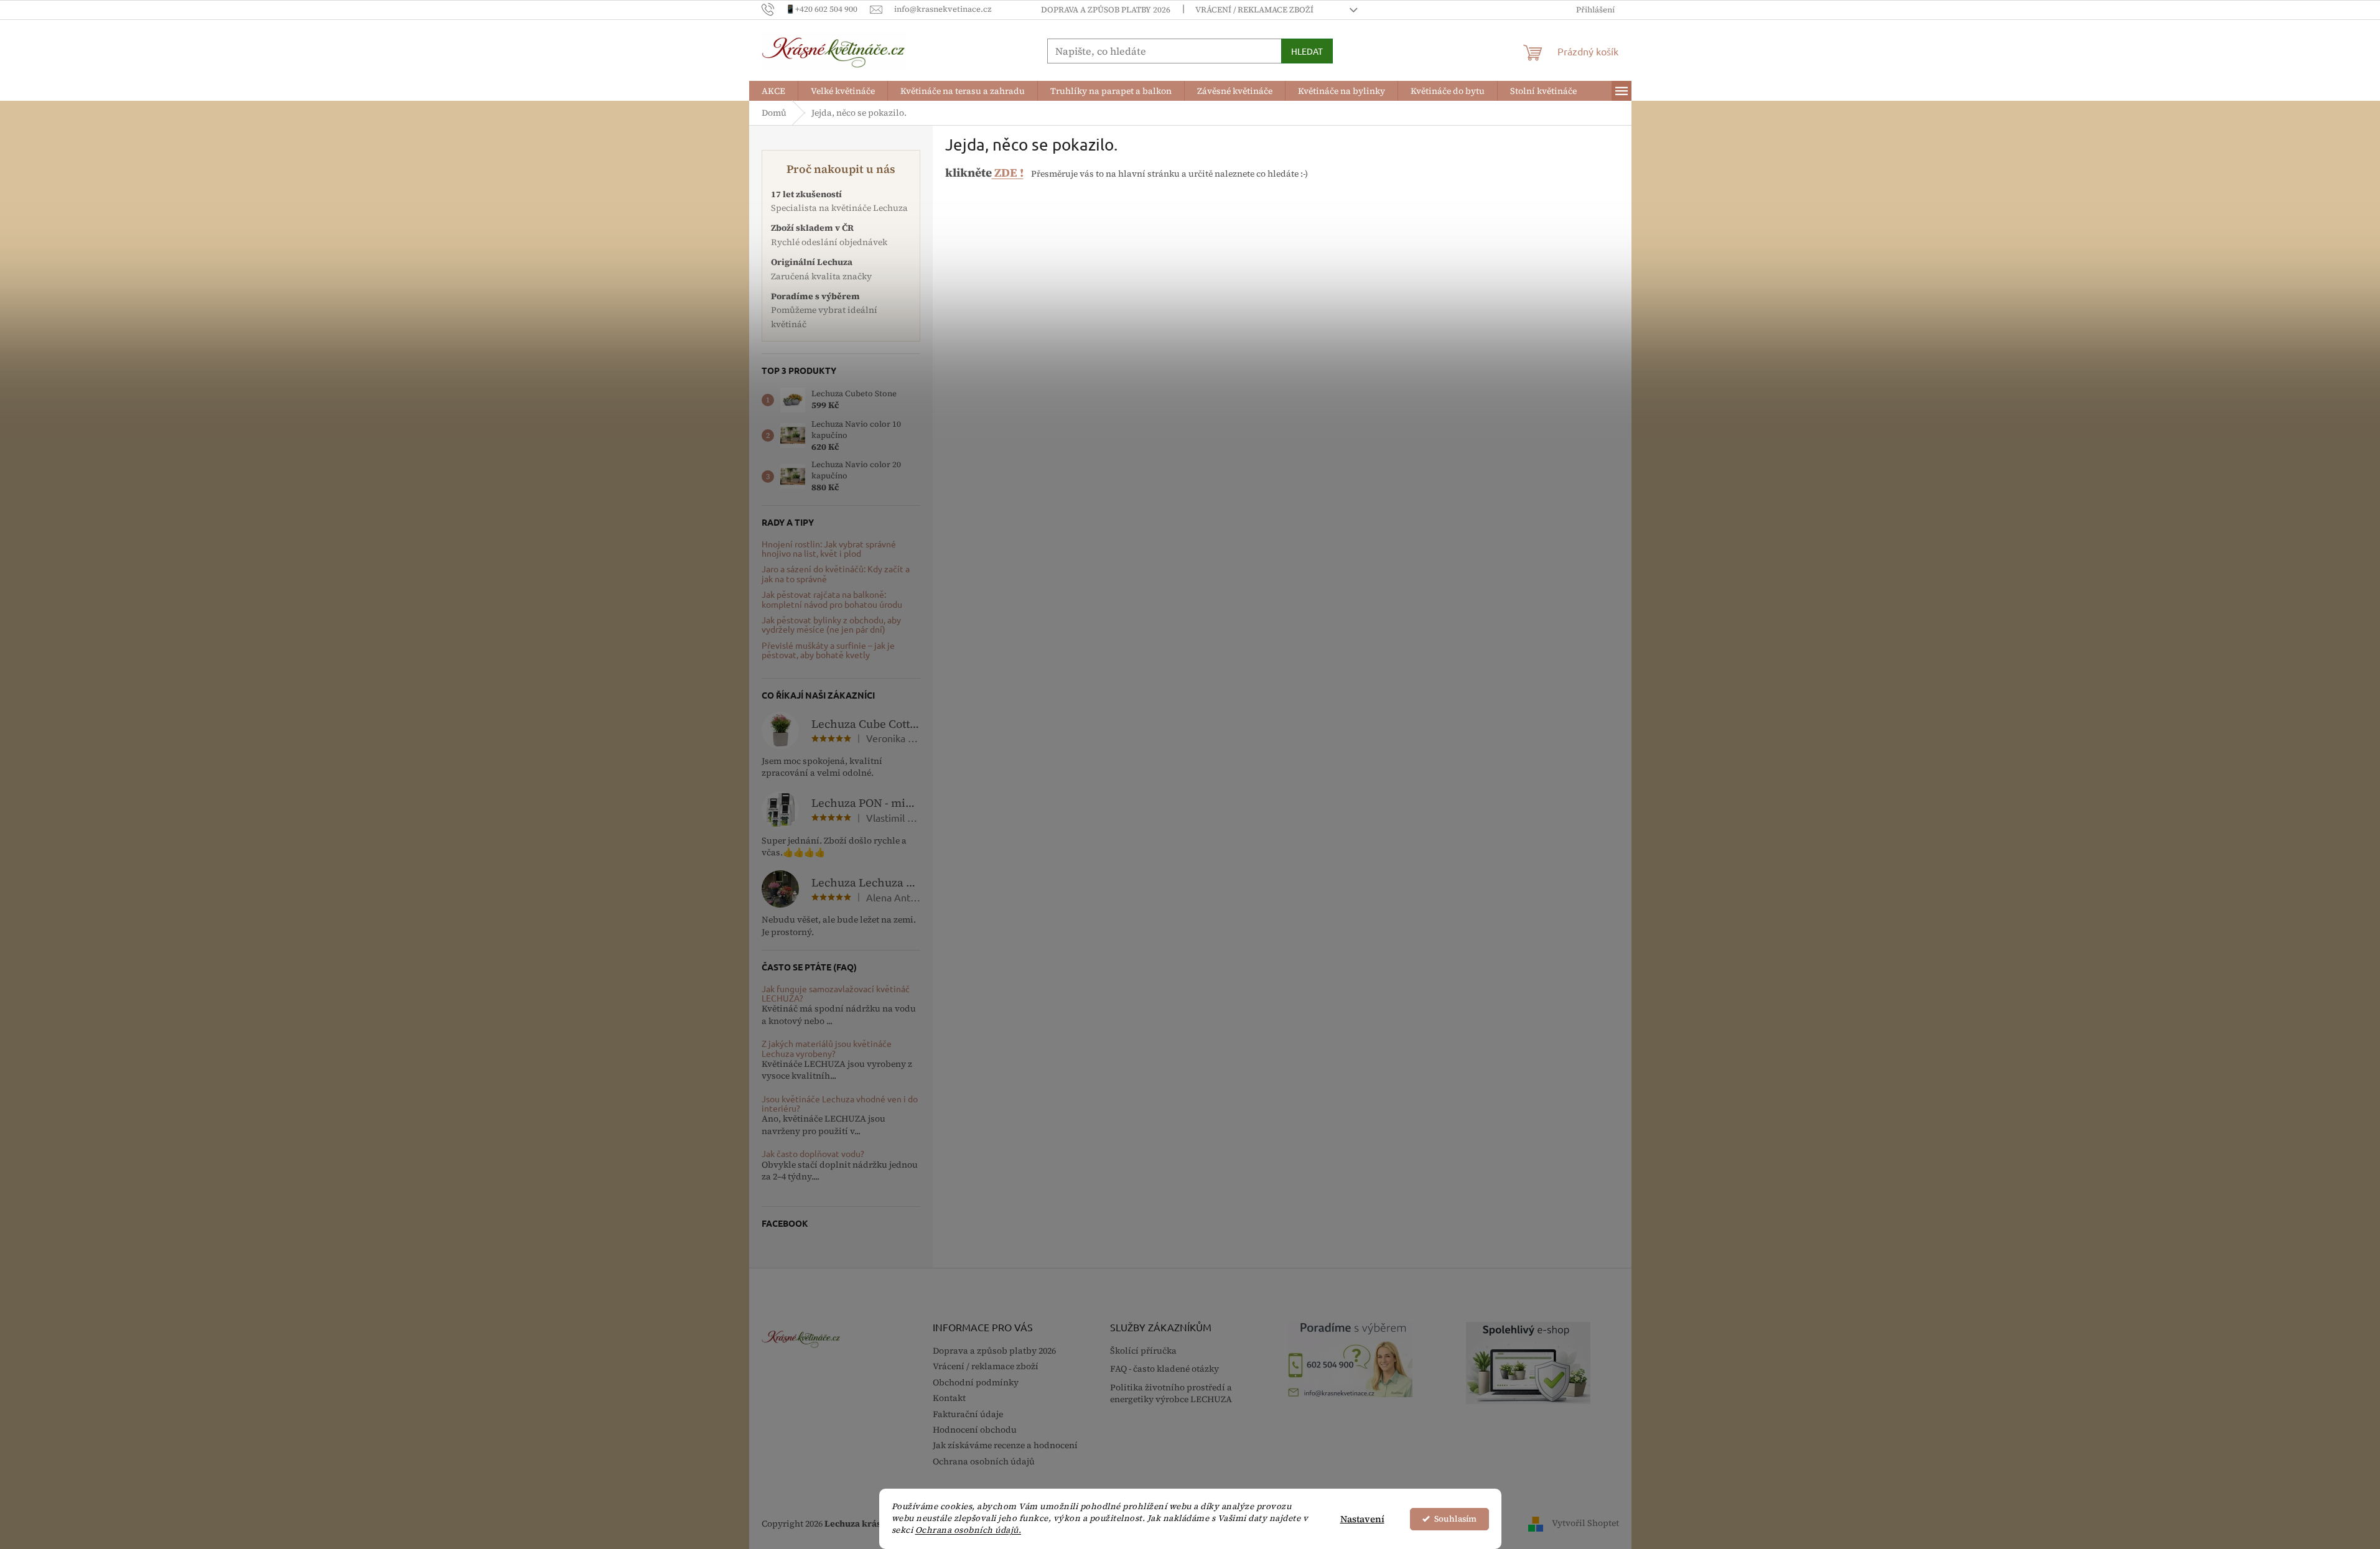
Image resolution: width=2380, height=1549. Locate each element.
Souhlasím (1455, 1519)
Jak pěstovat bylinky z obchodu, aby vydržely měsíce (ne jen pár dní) (831, 625)
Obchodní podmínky (976, 1382)
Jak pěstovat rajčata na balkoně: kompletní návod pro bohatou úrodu (832, 599)
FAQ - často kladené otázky (1164, 1369)
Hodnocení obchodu (975, 1430)
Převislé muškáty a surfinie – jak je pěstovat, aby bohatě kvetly (828, 650)
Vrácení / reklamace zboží (1254, 10)
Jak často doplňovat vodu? (813, 1154)
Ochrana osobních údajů (984, 1461)
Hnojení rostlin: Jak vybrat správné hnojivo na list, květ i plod (829, 549)
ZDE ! (1008, 173)
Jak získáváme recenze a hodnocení (1005, 1445)
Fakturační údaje (968, 1414)
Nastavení (1362, 1519)
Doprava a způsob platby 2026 (1106, 10)
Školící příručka (1143, 1351)
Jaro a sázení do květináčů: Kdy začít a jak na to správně (836, 574)
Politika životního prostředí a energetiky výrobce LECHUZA (1171, 1393)
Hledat (1307, 51)
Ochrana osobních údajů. (968, 1530)
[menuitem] (773, 91)
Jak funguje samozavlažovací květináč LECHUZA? (836, 994)
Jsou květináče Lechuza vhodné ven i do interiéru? (840, 1104)
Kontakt (949, 1398)
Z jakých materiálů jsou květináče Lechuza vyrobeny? (827, 1049)
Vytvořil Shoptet (1585, 1523)
